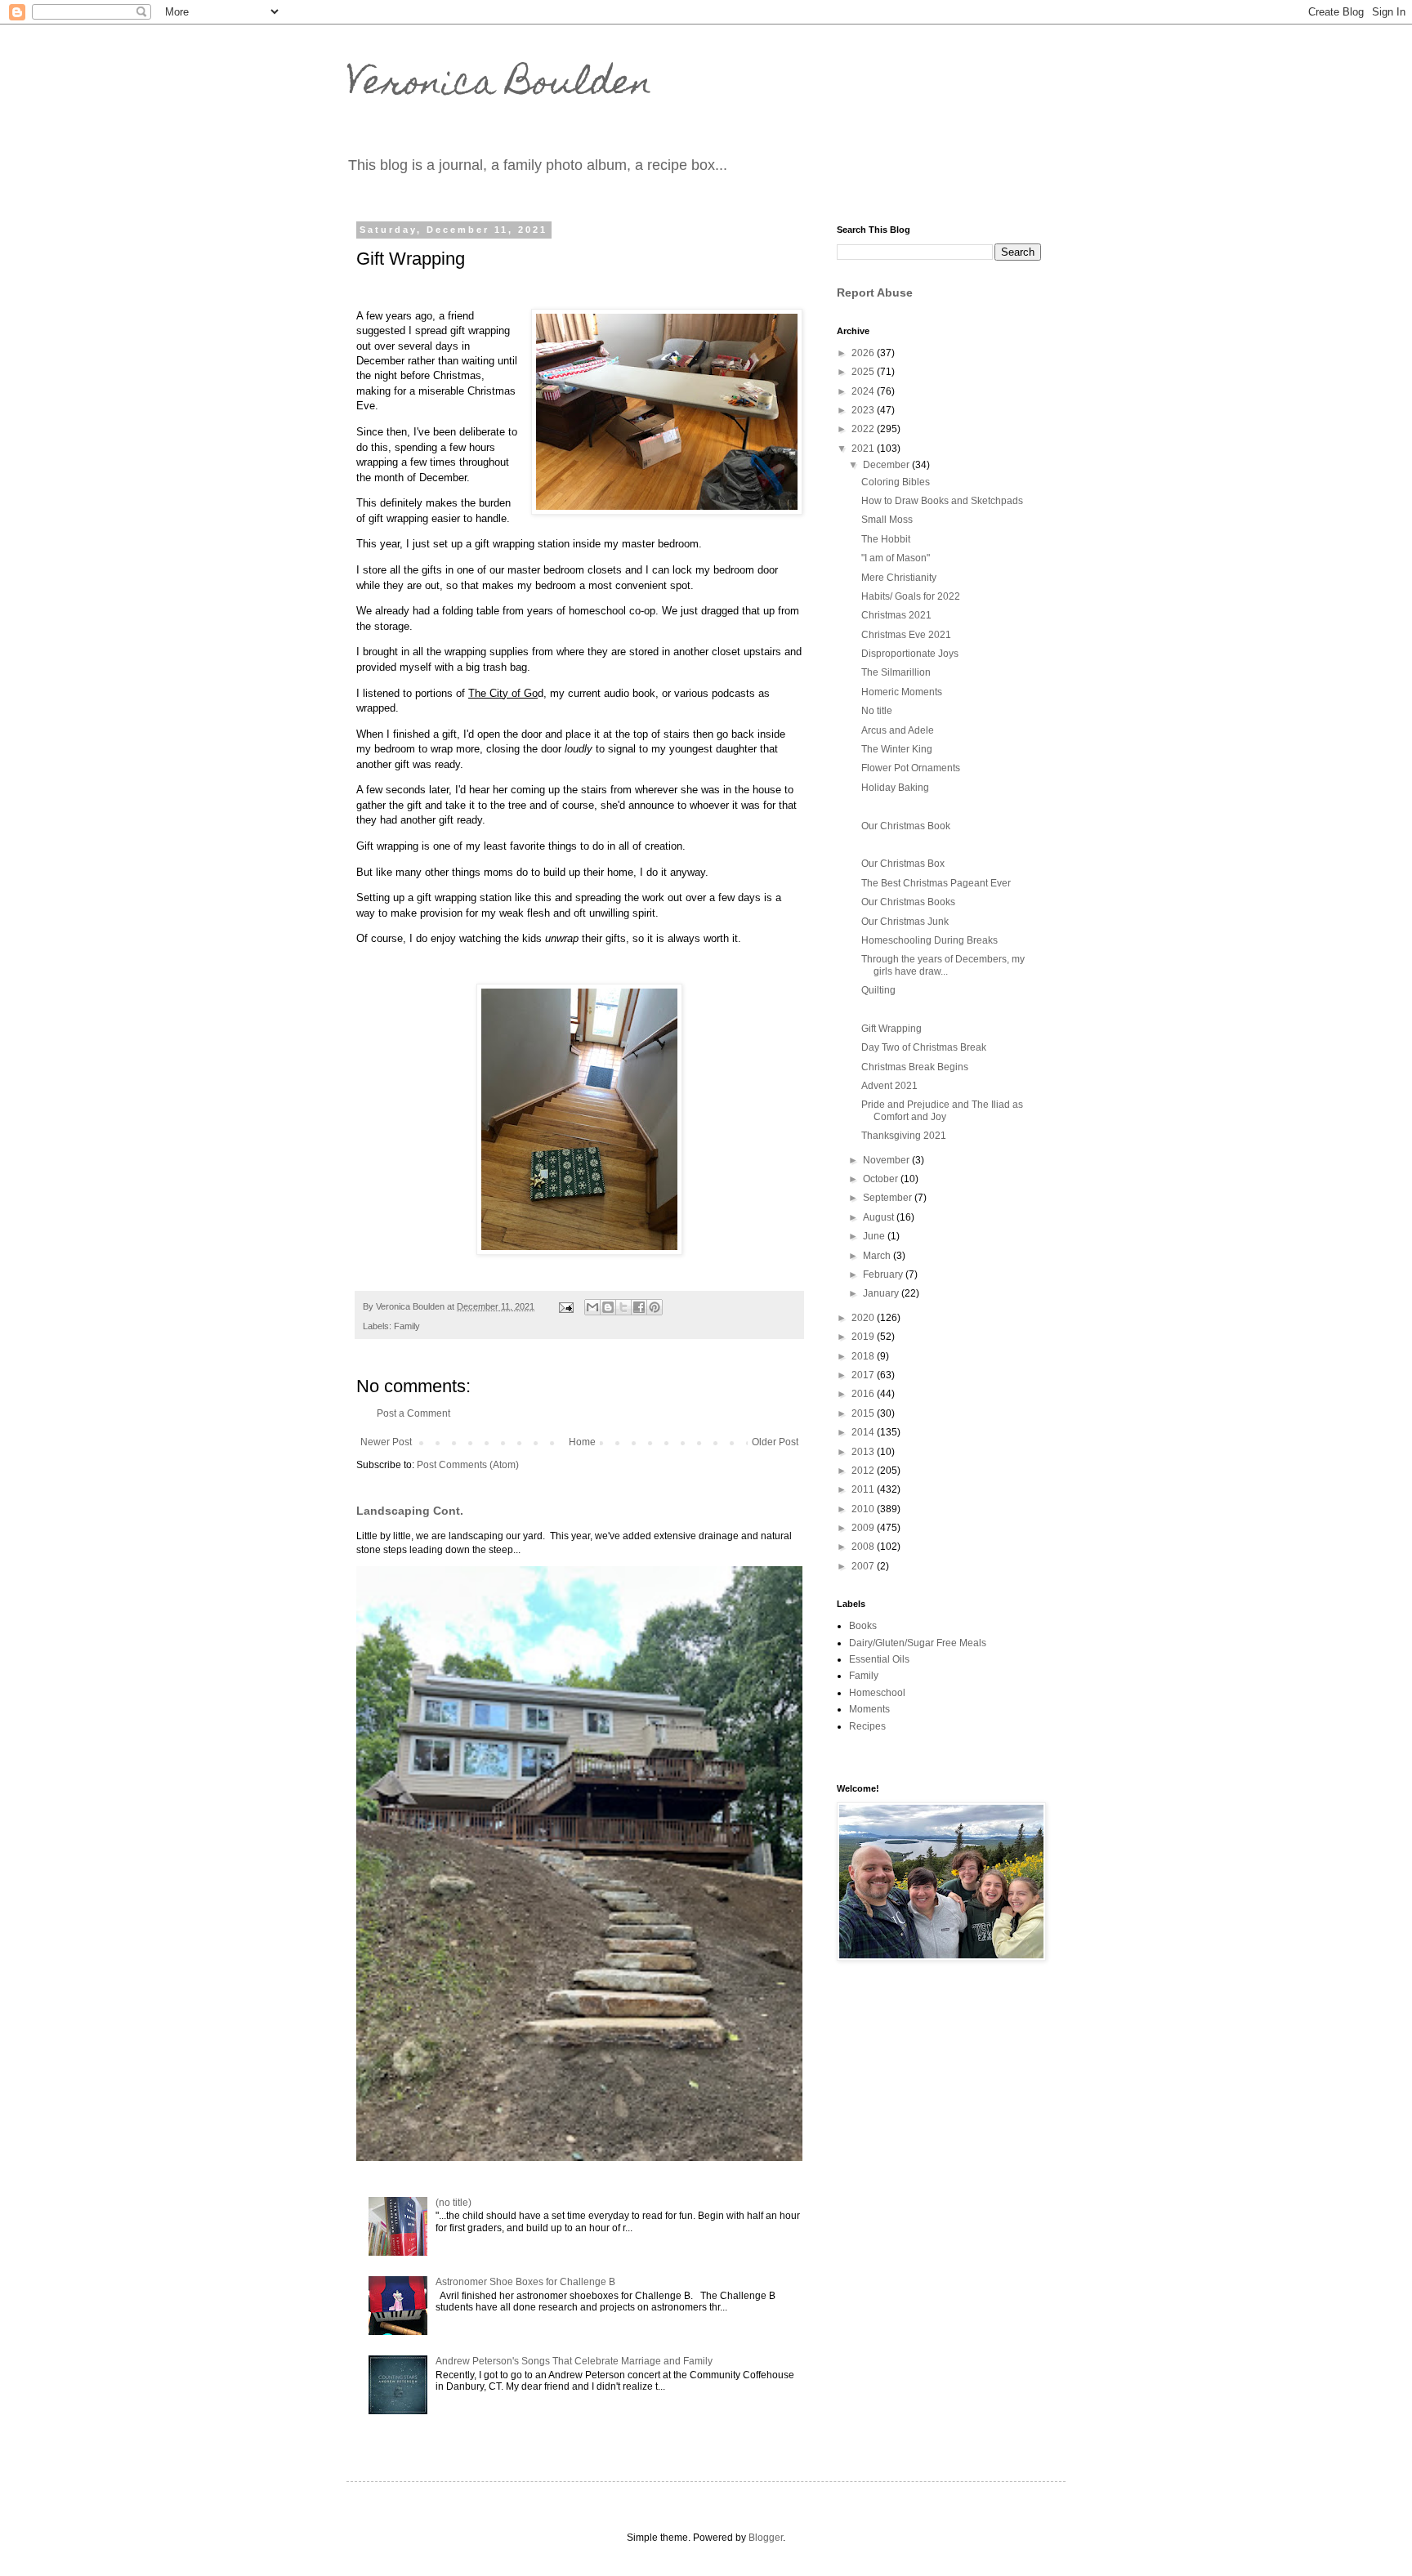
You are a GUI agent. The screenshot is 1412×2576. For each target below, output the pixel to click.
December (887, 465)
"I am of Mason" (896, 558)
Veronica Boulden (499, 86)
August (880, 1217)
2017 (864, 1375)
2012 (864, 1471)
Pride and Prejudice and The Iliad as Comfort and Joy (942, 1110)
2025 (864, 372)
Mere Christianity (899, 578)
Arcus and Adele (898, 730)
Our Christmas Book (906, 826)
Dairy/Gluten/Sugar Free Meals (918, 1643)
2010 (864, 1509)
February (884, 1275)
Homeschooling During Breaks (929, 940)
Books (863, 1626)
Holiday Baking (895, 788)
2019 (864, 1337)
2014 (864, 1432)
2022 (864, 429)
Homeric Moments (902, 692)
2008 (864, 1547)
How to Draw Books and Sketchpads (942, 501)
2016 (864, 1394)
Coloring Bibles (896, 482)
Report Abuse (875, 292)
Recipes (867, 1726)
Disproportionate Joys (910, 654)
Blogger (766, 2538)
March (878, 1256)
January (882, 1293)
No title (877, 711)
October (882, 1179)
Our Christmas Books (908, 902)
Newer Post (386, 1442)
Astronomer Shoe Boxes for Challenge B (525, 2282)
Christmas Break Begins (915, 1067)
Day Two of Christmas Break (924, 1047)
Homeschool (877, 1693)
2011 (864, 1489)
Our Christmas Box (903, 864)
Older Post (775, 1442)
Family (407, 1326)
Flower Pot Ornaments (911, 768)
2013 (864, 1452)
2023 (864, 410)
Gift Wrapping (891, 1029)
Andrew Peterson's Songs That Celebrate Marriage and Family (574, 2361)
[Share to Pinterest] (655, 1307)
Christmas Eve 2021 (906, 635)
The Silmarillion (896, 672)
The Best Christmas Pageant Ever (936, 883)
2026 (864, 353)
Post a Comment (413, 1413)
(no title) (454, 2203)
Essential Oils (879, 1659)
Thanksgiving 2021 (904, 1136)
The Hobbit (886, 539)
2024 (864, 391)
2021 (864, 449)
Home (582, 1442)
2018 (864, 1356)
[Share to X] (623, 1307)
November (887, 1160)
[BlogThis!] (608, 1307)
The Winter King (897, 749)
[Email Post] (565, 1306)
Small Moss (887, 520)
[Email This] (592, 1307)
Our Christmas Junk (905, 922)
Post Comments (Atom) (468, 1465)
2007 (864, 1566)
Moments (869, 1709)
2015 (864, 1413)
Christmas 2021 (896, 615)
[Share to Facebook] (639, 1307)
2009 (864, 1528)
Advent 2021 (889, 1086)
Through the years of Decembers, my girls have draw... (943, 965)
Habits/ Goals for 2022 (911, 596)
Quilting (878, 990)
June (875, 1236)
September (889, 1198)
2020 (864, 1318)
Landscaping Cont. (410, 1511)
